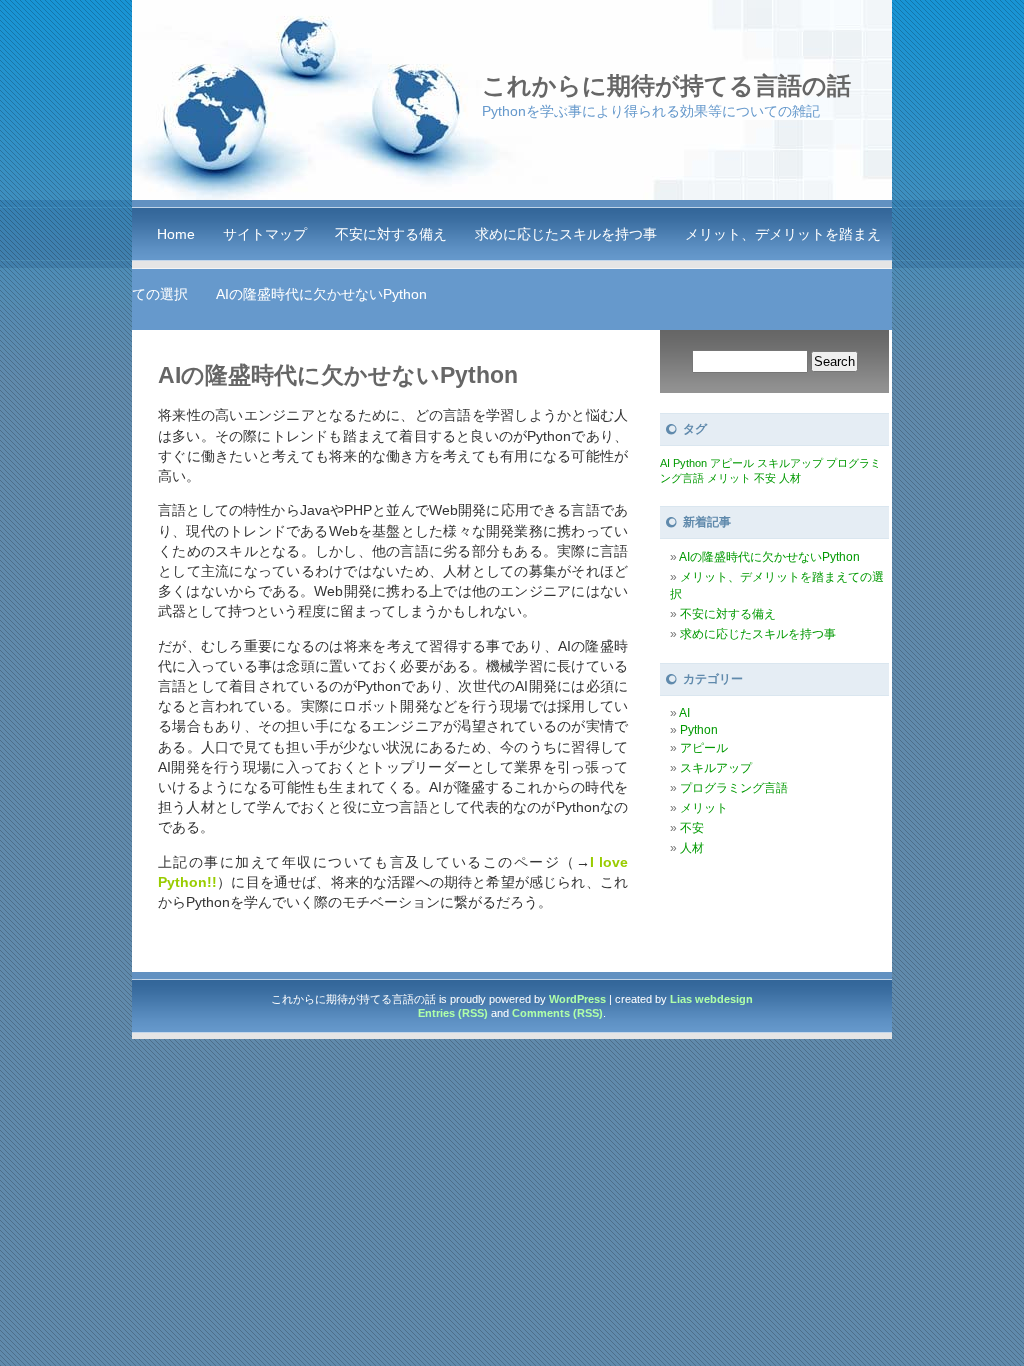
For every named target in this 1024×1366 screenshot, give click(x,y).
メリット (729, 478)
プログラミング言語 (734, 788)
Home (176, 234)
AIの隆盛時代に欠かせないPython (321, 294)
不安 (765, 478)
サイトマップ (265, 234)
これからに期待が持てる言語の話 (666, 85)
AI (665, 463)
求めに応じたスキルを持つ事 (566, 234)
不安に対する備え (391, 234)
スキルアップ (790, 463)
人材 (790, 478)
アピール (732, 463)
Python (690, 463)
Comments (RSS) (557, 1013)
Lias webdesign (711, 999)
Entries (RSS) (453, 1013)
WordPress (577, 999)
